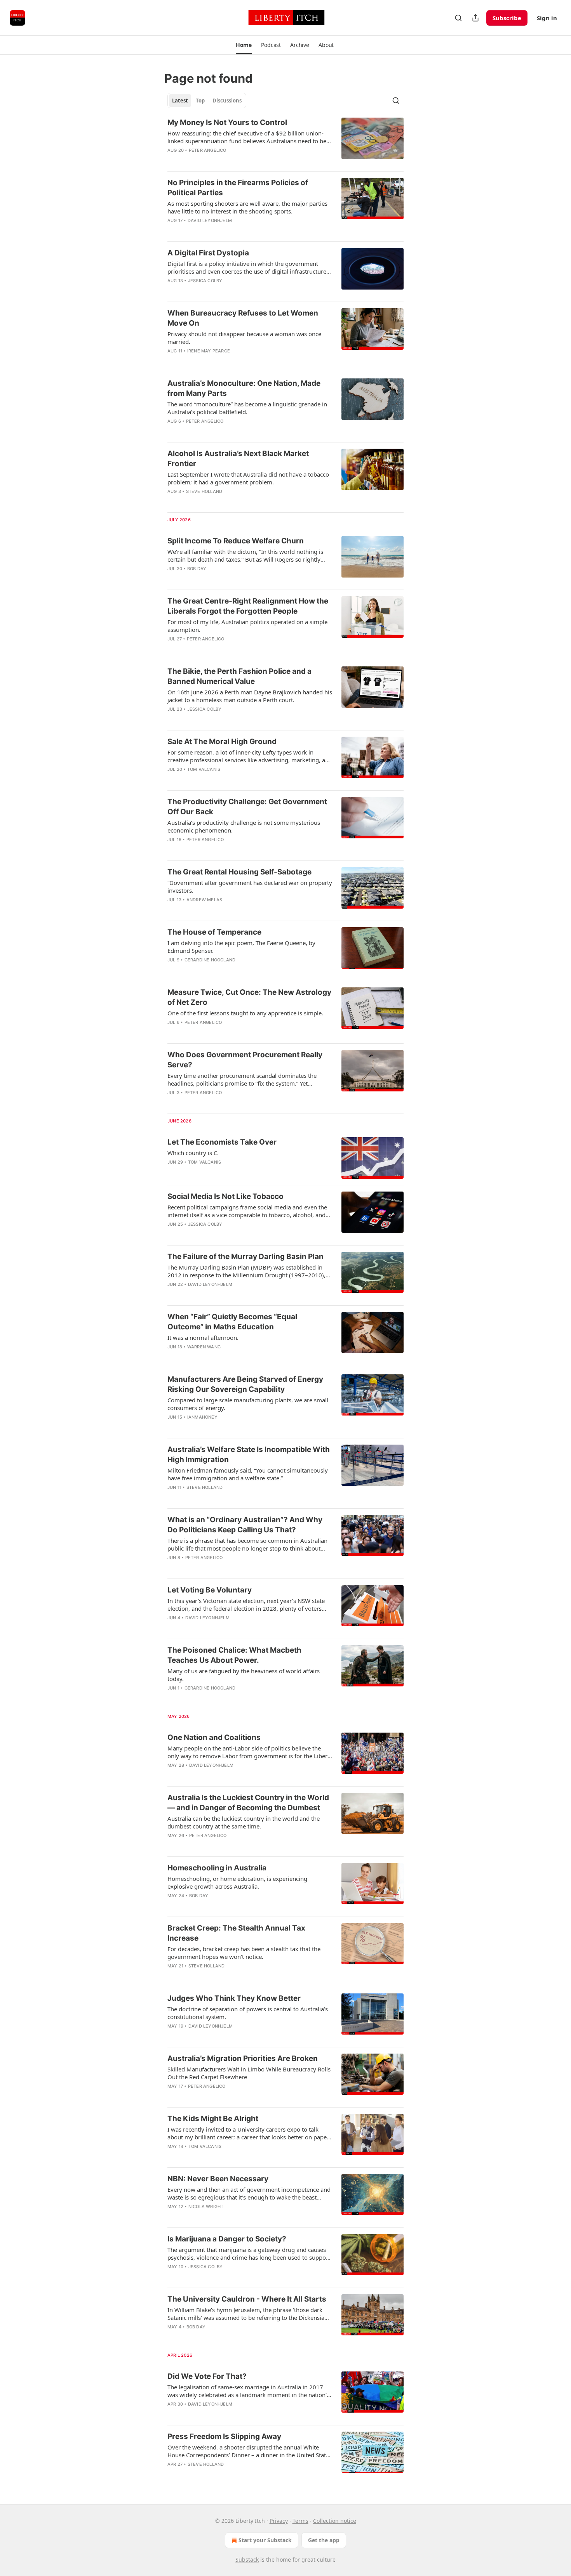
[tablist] (207, 101)
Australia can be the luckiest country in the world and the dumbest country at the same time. (244, 1822)
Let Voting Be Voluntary (210, 1590)
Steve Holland (204, 491)
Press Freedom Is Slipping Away (224, 2436)
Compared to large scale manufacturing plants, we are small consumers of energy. (248, 1404)
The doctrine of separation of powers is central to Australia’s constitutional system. (248, 2013)
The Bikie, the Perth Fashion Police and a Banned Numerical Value (239, 676)
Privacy (279, 2521)
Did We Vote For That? (207, 2376)
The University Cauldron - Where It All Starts (247, 2299)
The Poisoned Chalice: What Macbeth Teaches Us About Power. (234, 1655)
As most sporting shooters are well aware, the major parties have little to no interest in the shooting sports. (247, 207)
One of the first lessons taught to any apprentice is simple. (245, 1013)
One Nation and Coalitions (214, 1737)
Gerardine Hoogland (210, 960)
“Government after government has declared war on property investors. (250, 886)
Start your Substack (265, 2540)
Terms (300, 2521)
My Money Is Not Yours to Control (227, 122)
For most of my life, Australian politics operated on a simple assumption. (247, 626)
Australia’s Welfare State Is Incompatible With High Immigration (249, 1455)
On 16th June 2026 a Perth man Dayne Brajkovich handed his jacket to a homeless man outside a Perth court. (250, 696)
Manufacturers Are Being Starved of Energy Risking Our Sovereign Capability (245, 1384)
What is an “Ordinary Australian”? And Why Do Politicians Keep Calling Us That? (245, 1525)
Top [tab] (200, 101)
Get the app (324, 2540)
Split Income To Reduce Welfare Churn (236, 541)
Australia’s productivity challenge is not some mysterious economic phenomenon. (244, 826)
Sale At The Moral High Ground (222, 742)
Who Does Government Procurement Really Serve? (245, 1060)
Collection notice (335, 2521)
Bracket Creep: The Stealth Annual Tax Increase (236, 1933)
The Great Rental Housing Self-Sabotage (239, 872)
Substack (247, 2560)
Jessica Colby (205, 281)
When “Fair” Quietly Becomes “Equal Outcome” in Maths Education (232, 1322)
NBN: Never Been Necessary (218, 2179)
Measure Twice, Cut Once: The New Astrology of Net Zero (249, 997)
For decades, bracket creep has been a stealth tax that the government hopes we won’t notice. (244, 1953)
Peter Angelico (208, 150)
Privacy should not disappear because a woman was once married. (244, 338)
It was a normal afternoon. (203, 1337)
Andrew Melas (204, 900)
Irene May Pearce (209, 351)
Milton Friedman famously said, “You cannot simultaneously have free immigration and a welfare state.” (248, 1474)
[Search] (458, 18)
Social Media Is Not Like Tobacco (225, 1196)
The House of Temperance (214, 932)
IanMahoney (202, 1417)
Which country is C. (193, 1153)
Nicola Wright (206, 2207)
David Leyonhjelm (210, 220)
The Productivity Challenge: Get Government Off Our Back (247, 807)
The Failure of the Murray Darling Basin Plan (245, 1257)
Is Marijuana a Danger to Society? (227, 2239)
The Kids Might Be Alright (213, 2119)
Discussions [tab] (227, 101)
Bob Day (197, 569)
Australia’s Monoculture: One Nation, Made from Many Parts (244, 388)
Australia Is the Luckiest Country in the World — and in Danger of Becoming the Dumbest (248, 1803)
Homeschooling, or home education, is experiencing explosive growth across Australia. (237, 1882)
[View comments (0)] (226, 501)
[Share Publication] (475, 18)
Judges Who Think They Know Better (234, 1998)
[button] (244, 45)
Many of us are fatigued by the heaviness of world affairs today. (244, 1675)
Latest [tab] (180, 101)
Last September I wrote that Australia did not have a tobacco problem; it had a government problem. (248, 478)
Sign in (547, 18)
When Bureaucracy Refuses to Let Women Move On (243, 318)
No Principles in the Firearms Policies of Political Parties (238, 188)
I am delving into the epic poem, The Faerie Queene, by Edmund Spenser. (241, 947)
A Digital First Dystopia (208, 253)
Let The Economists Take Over (222, 1142)
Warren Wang (204, 1347)
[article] (285, 141)
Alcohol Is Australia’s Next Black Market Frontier (238, 459)
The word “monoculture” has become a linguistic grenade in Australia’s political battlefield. (247, 408)
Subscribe (507, 18)
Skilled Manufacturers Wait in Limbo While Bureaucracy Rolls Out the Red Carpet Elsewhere (249, 2073)
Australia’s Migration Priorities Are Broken (243, 2058)
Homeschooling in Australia (217, 1868)
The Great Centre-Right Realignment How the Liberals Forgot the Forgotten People (248, 606)
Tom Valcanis (204, 769)
